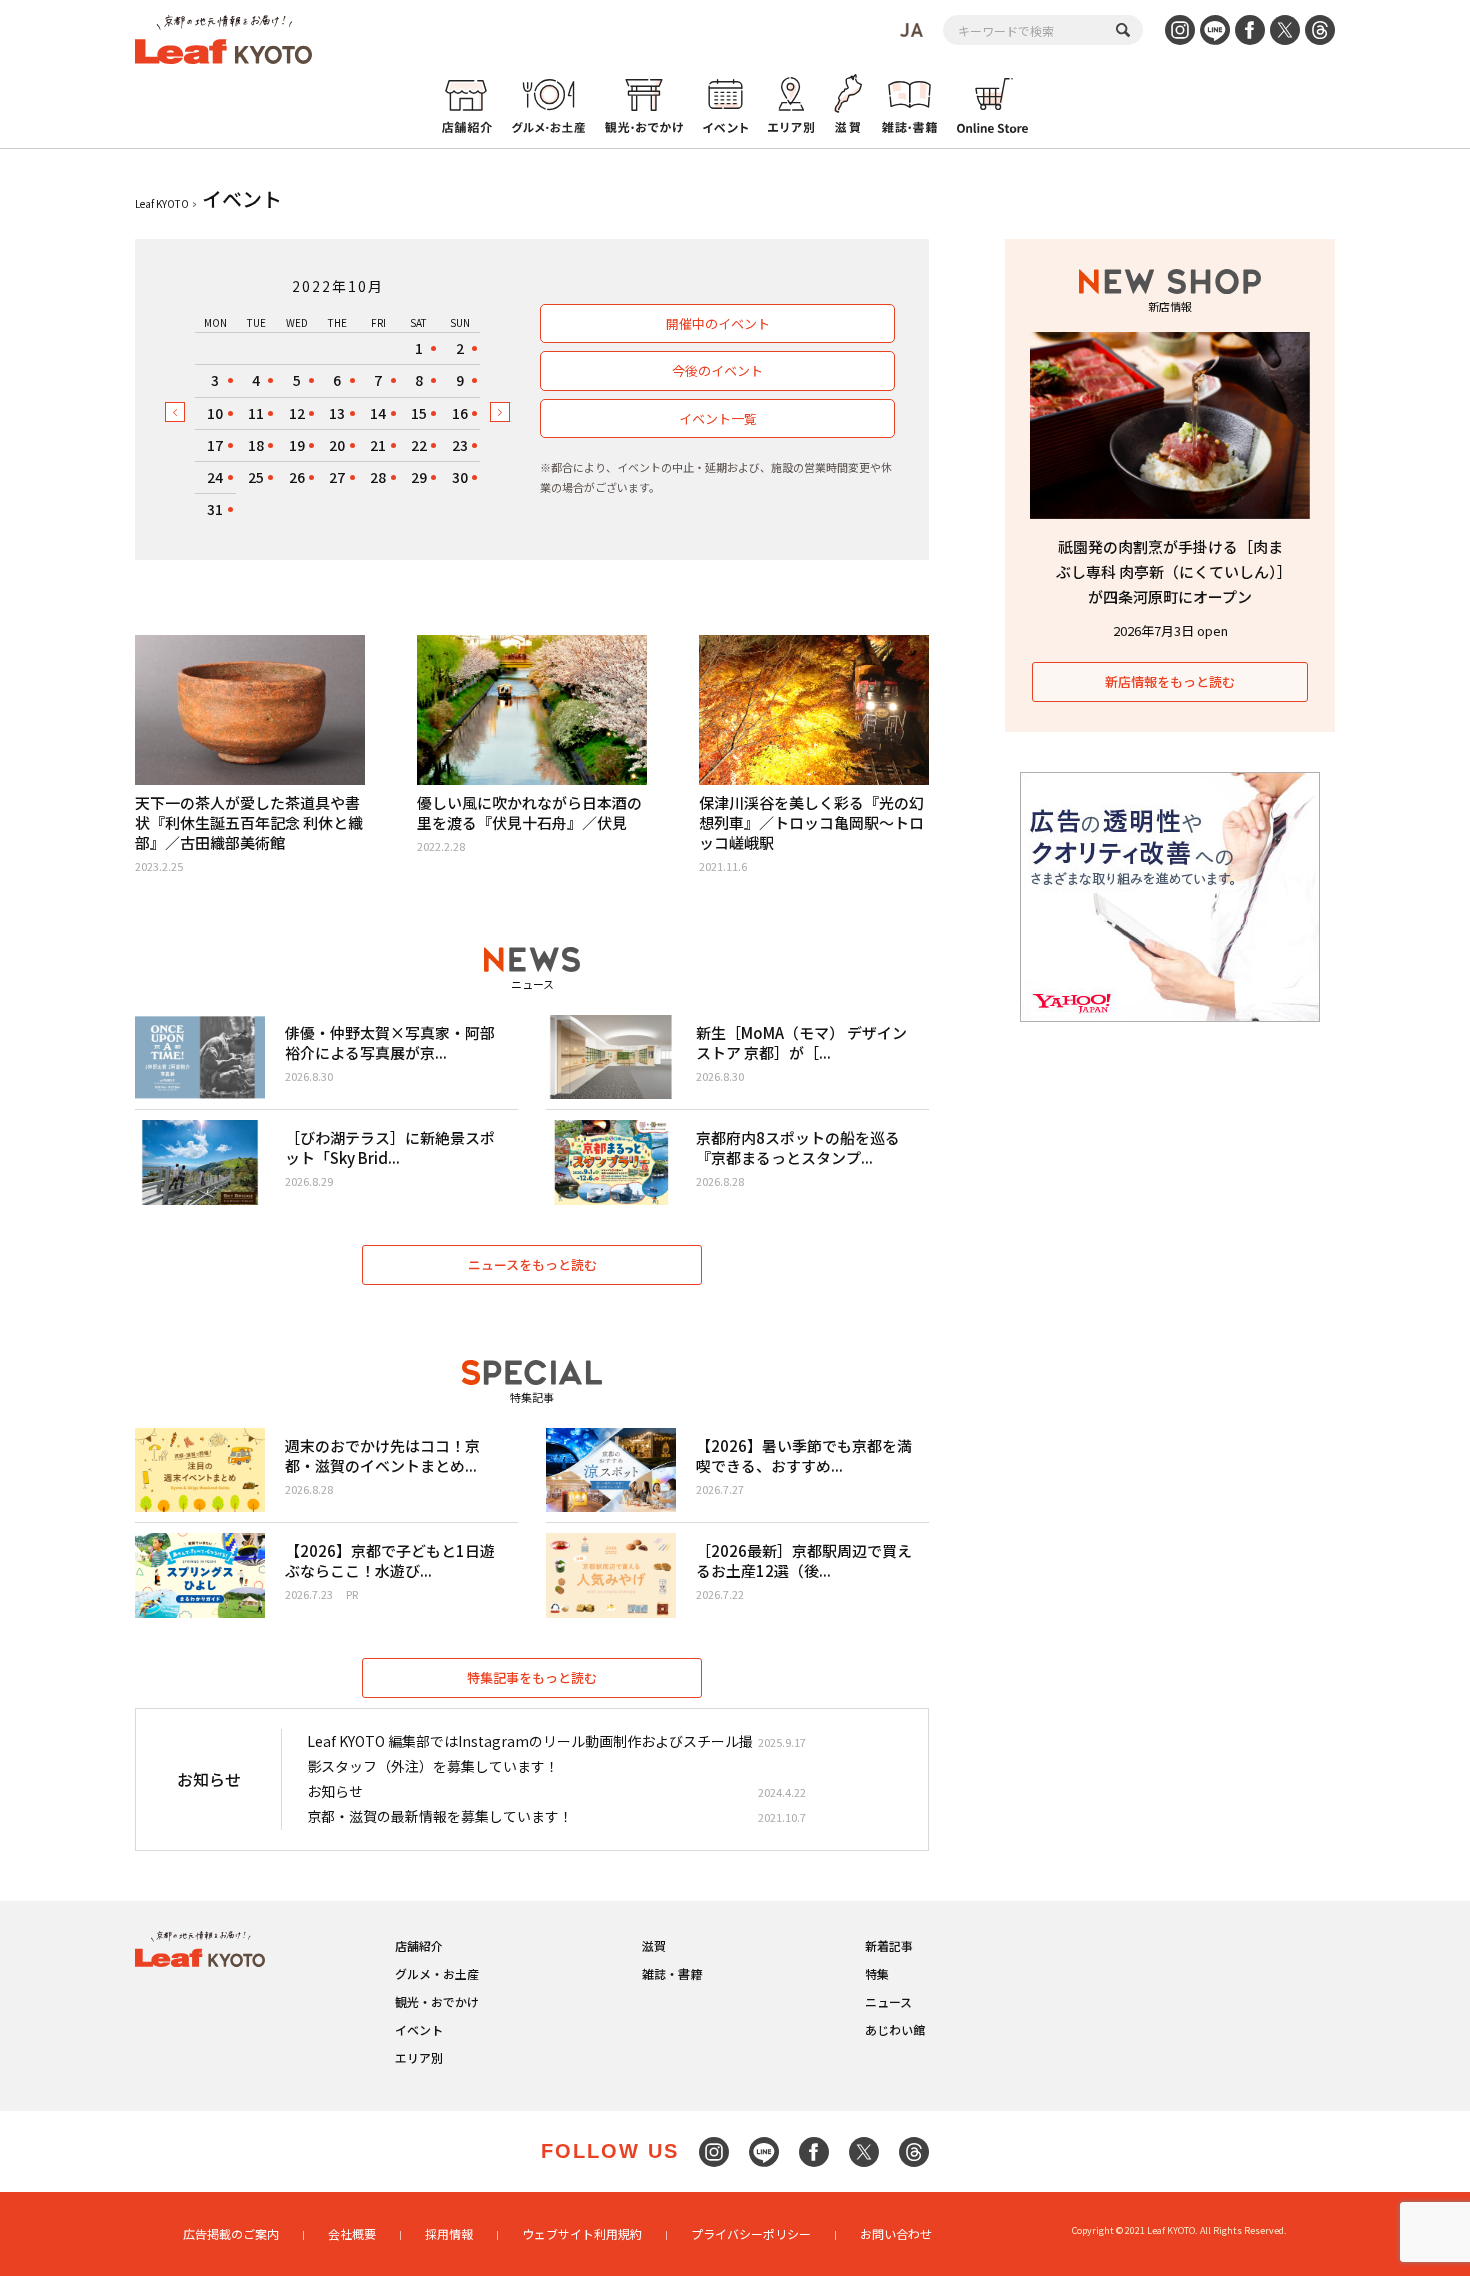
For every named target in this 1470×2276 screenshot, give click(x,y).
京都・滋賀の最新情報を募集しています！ (440, 1816)
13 (337, 413)
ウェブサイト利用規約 (582, 2233)
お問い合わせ (896, 2233)
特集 (877, 1973)
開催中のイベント (718, 323)
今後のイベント (717, 370)
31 (215, 509)
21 (378, 445)
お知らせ (335, 1791)
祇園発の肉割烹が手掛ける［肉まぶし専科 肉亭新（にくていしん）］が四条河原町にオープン (1170, 571)
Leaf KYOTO (162, 203)
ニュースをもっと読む (532, 1264)
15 (419, 413)
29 (419, 477)
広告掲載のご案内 (231, 2233)
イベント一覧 (718, 418)
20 (337, 445)
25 (256, 477)
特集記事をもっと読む (532, 1677)
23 (460, 445)
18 (256, 445)
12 (297, 413)
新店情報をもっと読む (1170, 681)
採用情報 (449, 2233)
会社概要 (352, 2233)
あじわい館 (895, 2029)
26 (297, 477)
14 (378, 413)
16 (460, 413)
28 (378, 477)
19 (297, 445)
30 (460, 477)
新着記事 (889, 1945)
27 (337, 477)
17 (215, 445)
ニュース (888, 2001)
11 (256, 413)
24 (215, 477)
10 (215, 413)
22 (419, 445)
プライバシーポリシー (751, 2233)
